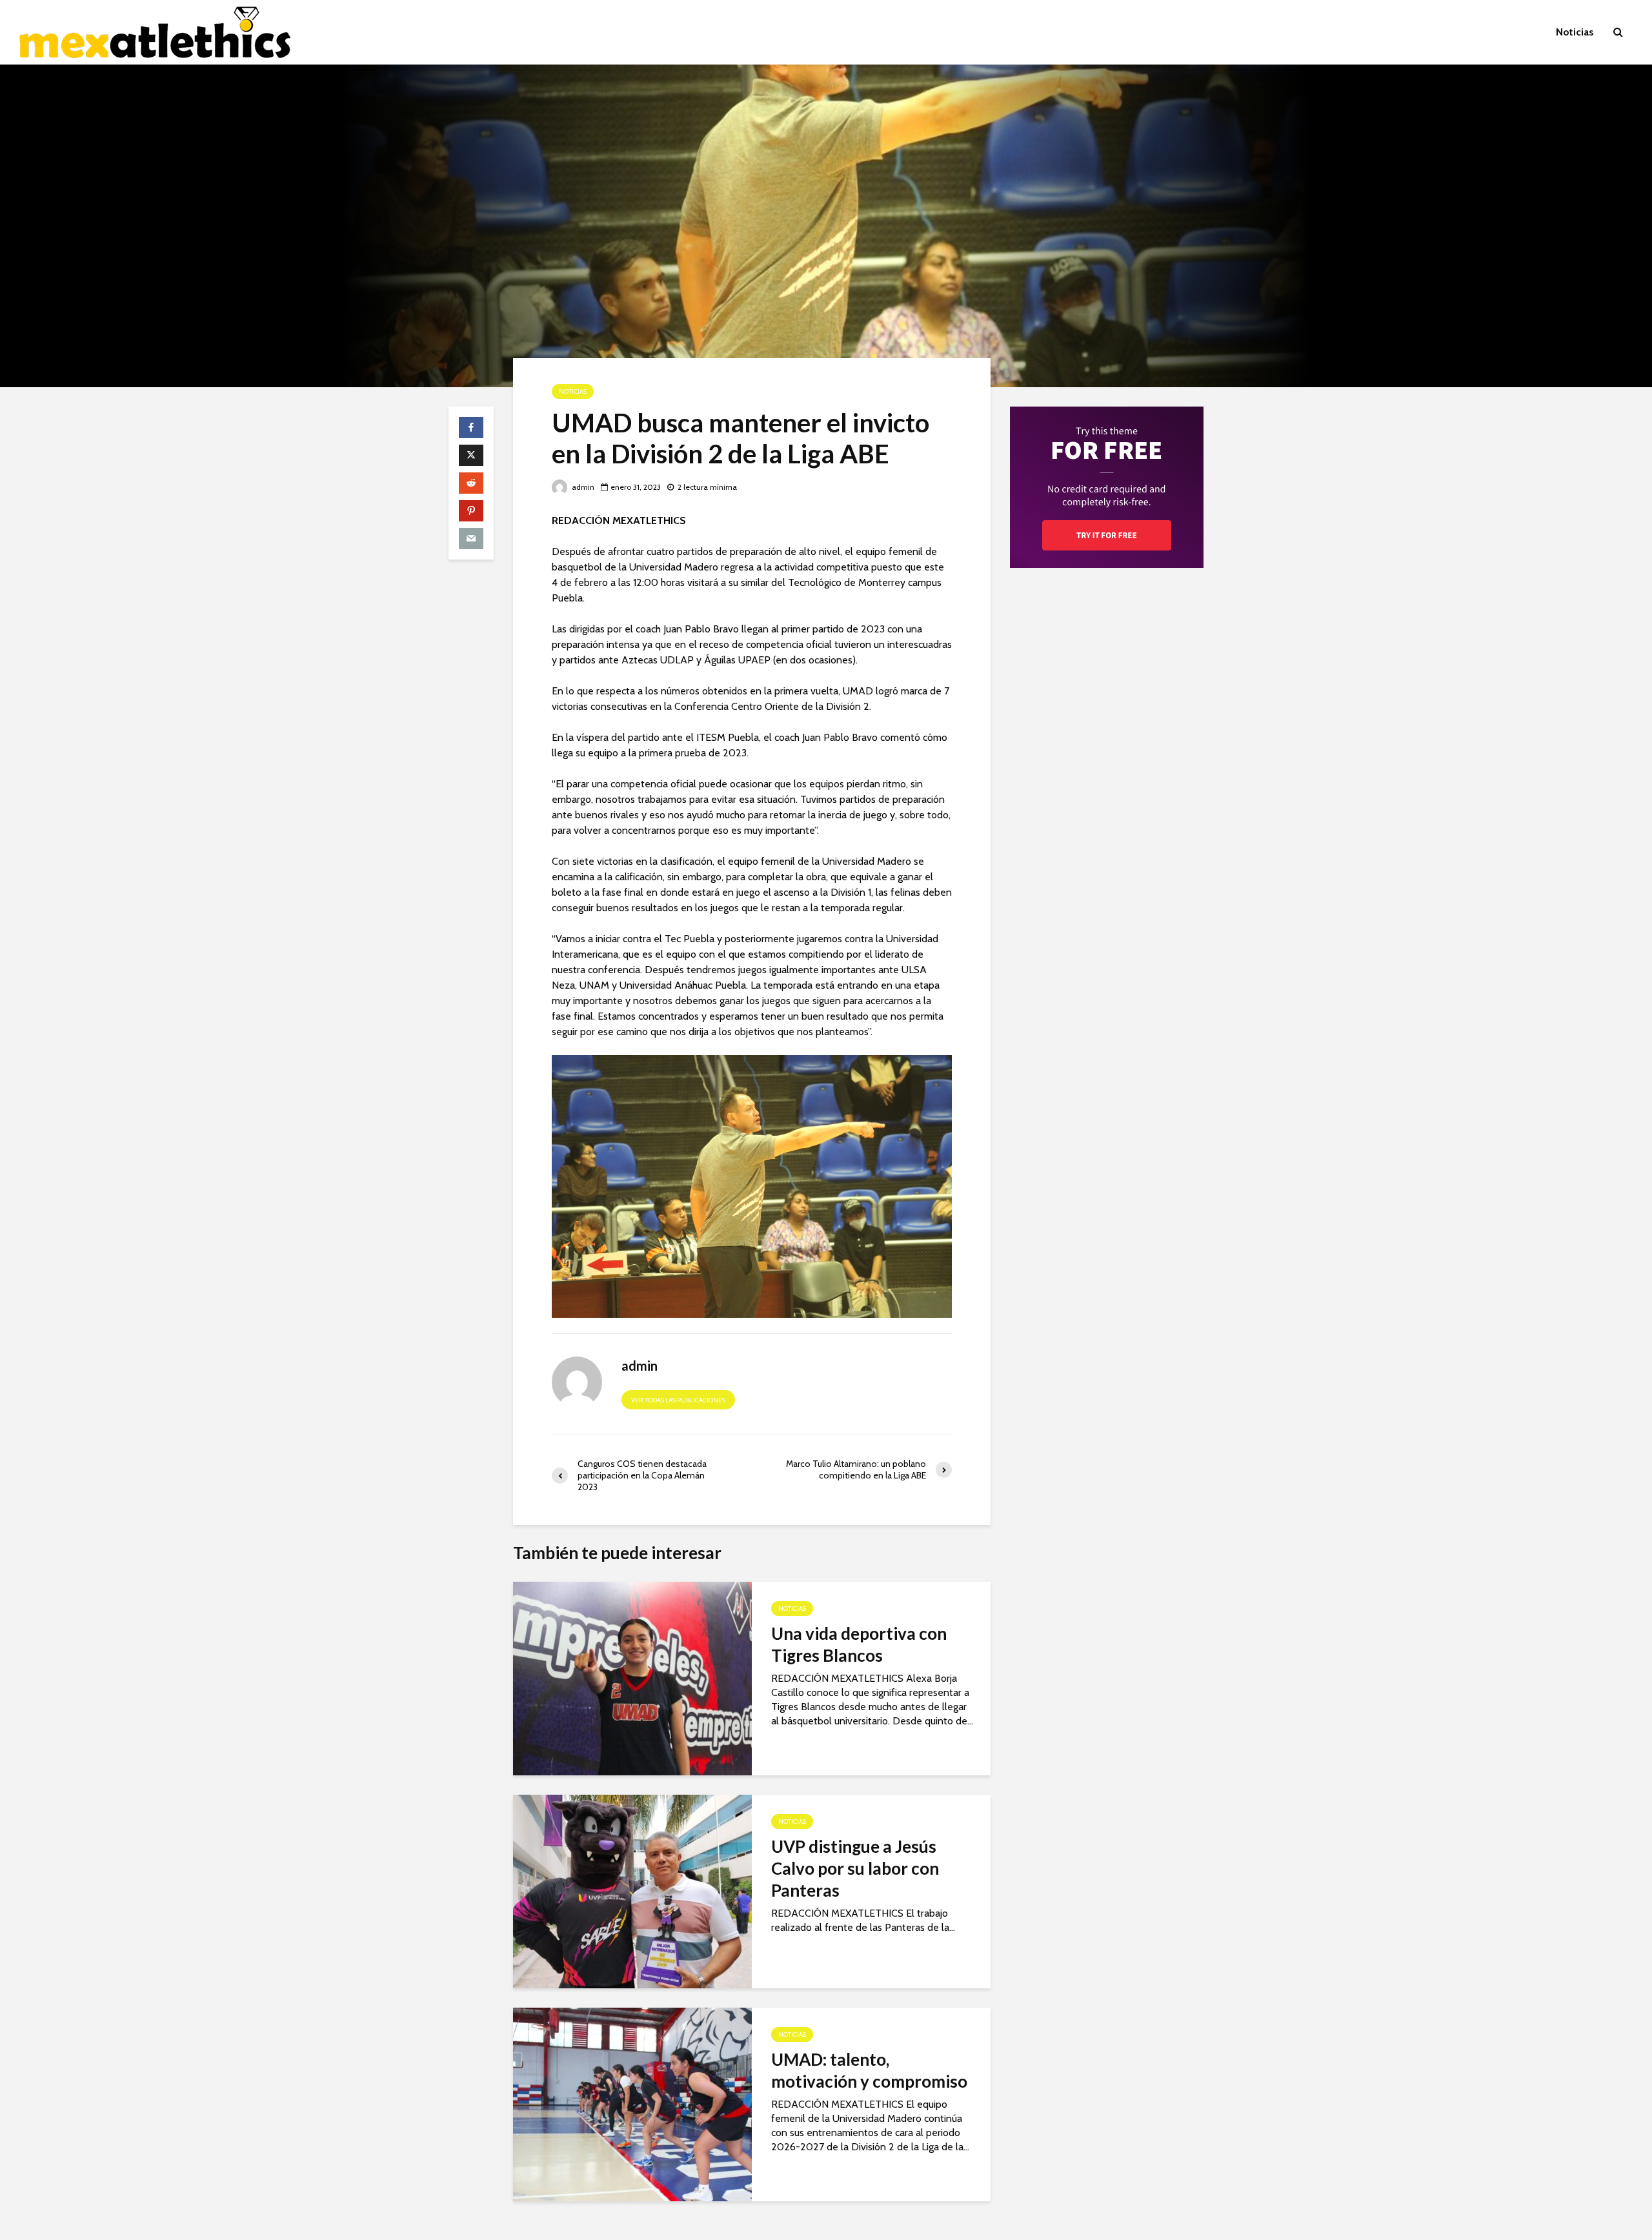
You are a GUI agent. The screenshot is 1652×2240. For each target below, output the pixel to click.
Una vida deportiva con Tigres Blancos (859, 1644)
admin (582, 487)
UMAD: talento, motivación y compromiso (869, 2070)
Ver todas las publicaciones (678, 1400)
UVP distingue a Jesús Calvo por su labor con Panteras (855, 1868)
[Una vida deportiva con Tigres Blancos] (632, 1678)
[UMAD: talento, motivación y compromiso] (632, 2104)
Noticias (1575, 32)
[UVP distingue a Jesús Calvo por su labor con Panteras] (632, 1891)
